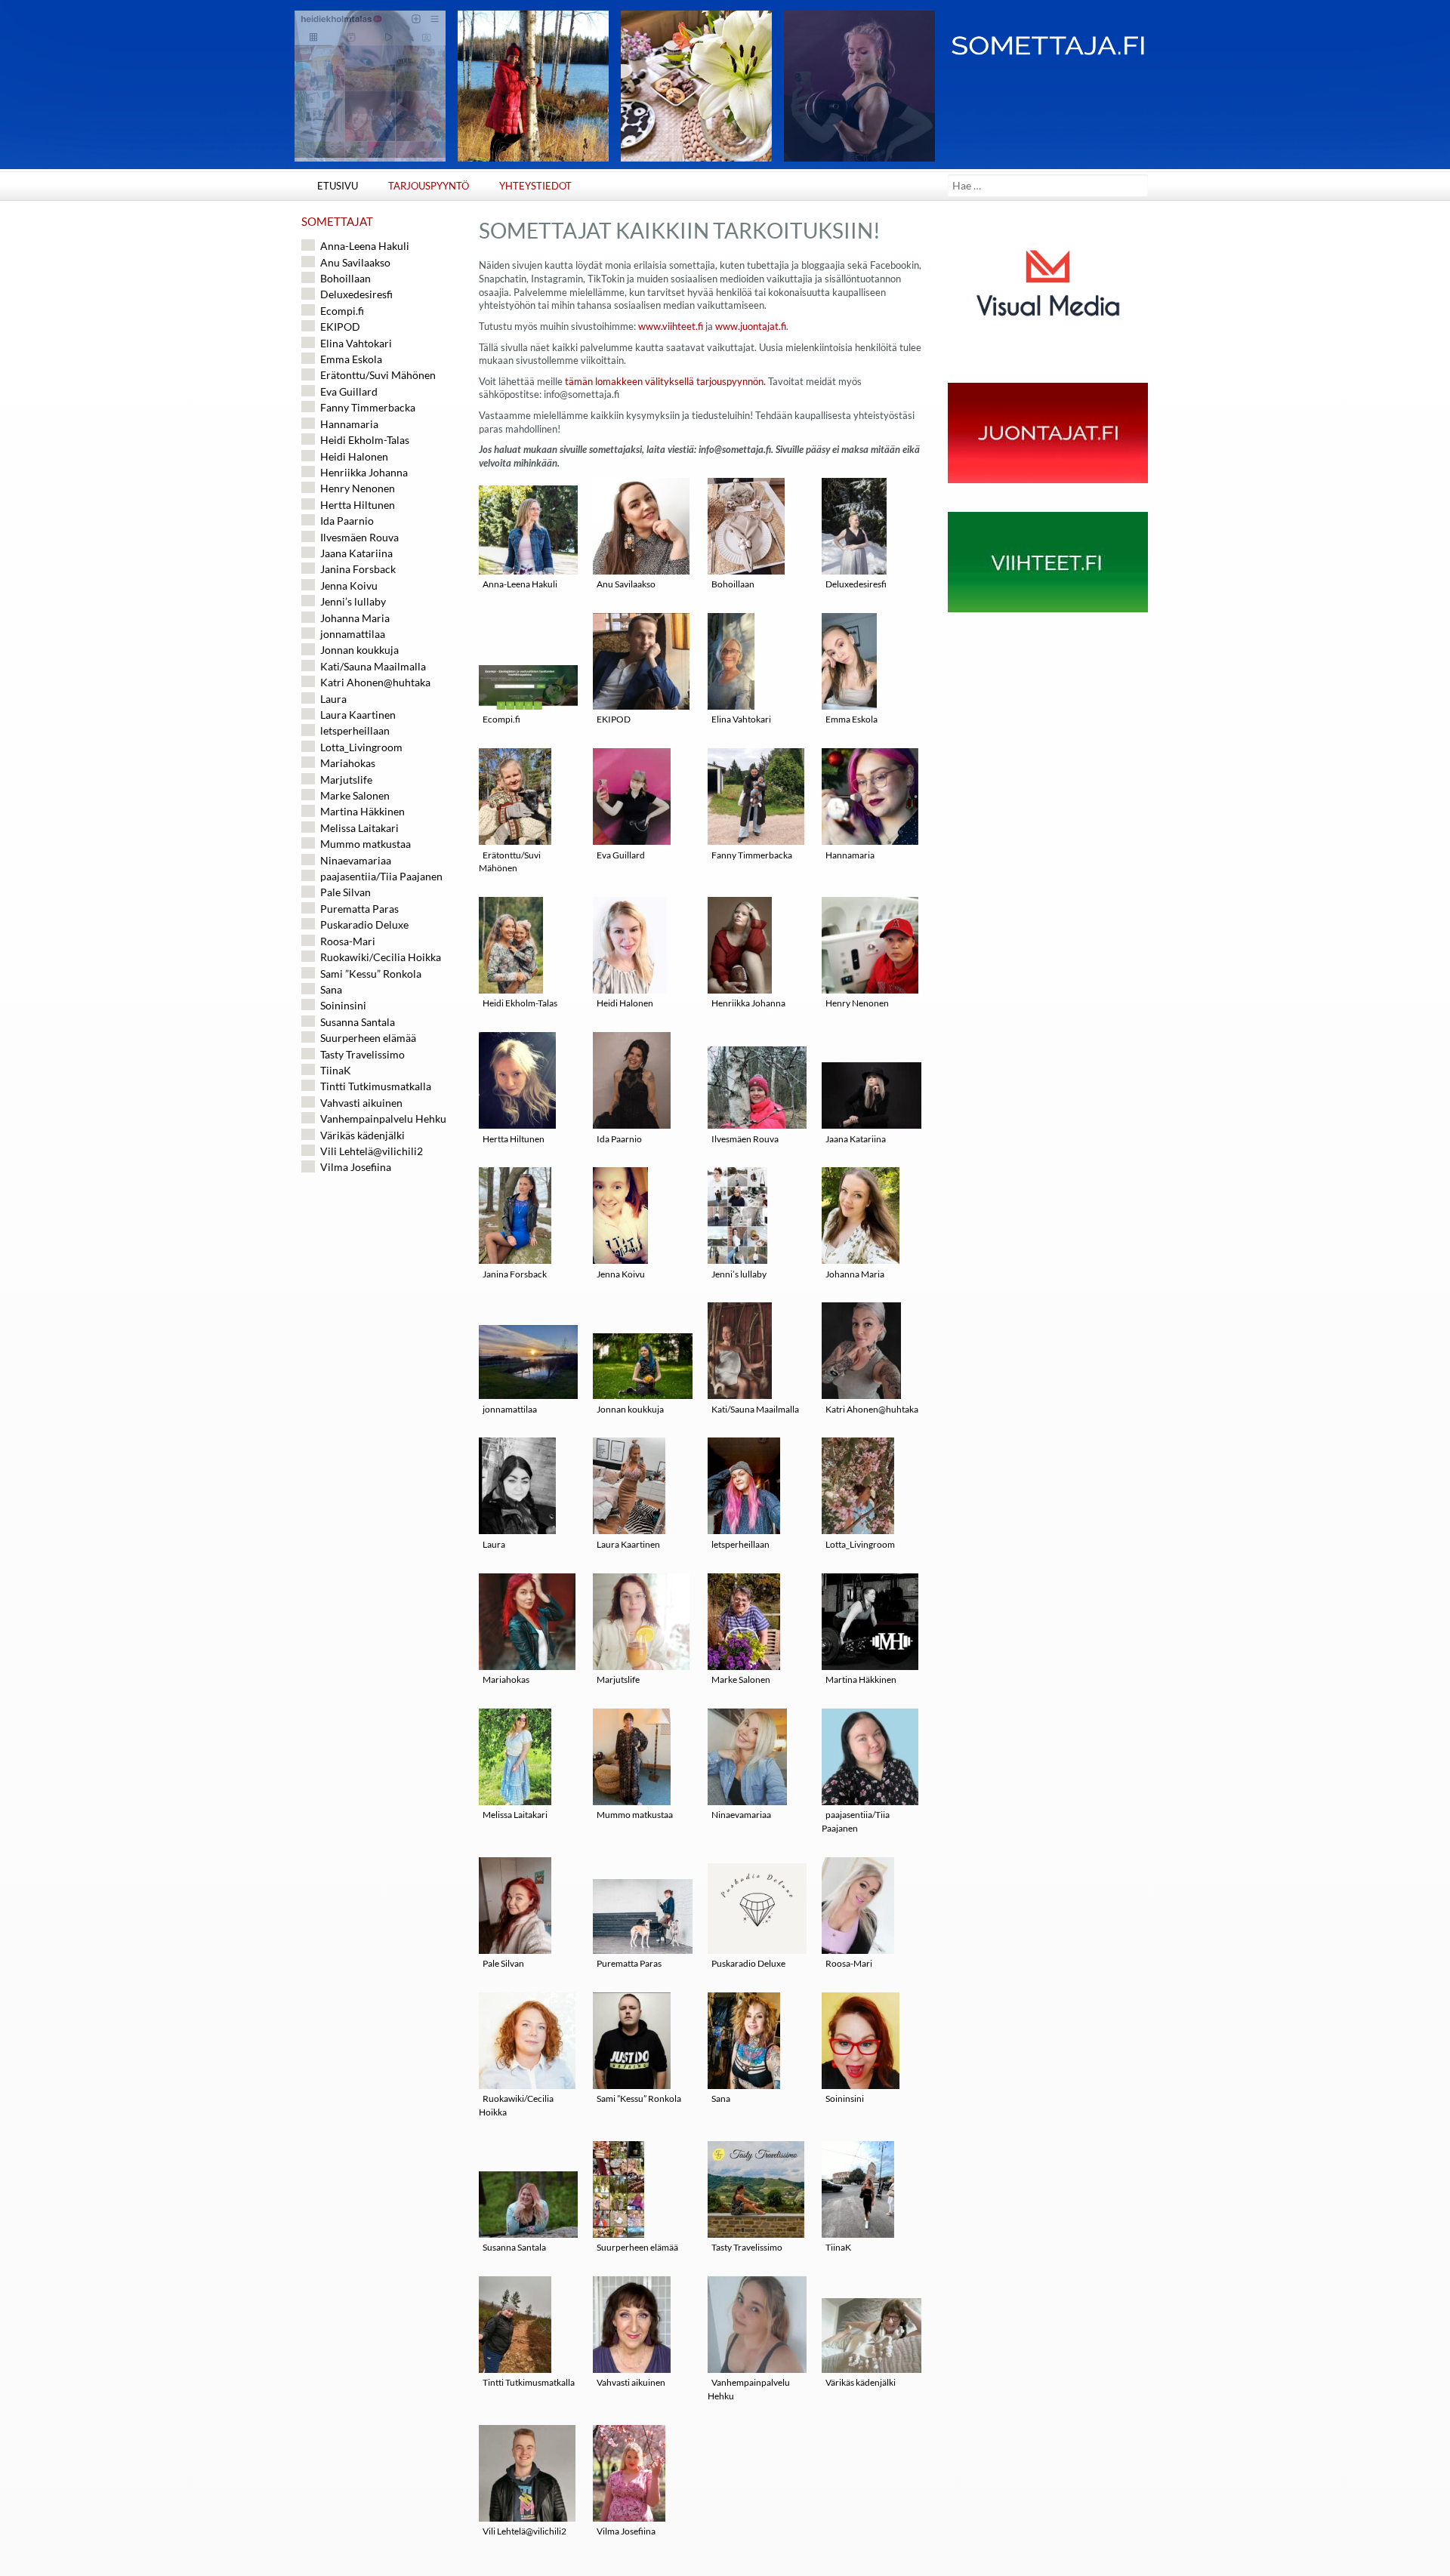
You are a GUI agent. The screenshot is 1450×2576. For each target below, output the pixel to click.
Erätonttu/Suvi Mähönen (510, 862)
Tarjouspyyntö (429, 186)
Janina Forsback (515, 1274)
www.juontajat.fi (751, 327)
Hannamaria (850, 855)
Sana (721, 2098)
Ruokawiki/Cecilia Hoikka (516, 2105)
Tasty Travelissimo (747, 2247)
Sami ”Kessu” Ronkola (639, 2098)
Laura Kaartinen (628, 1544)
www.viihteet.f (671, 327)
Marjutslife (618, 1679)
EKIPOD (614, 719)
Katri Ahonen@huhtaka (872, 1409)
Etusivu (338, 186)
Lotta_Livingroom (860, 1544)
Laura (494, 1544)
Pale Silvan (503, 1963)
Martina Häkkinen (861, 1679)
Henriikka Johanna (748, 1003)
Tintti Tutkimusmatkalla (529, 2382)
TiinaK (838, 2247)
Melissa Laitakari (515, 1815)
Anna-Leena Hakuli (520, 584)
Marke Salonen (741, 1679)
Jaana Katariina (856, 1139)
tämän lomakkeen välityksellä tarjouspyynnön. (665, 382)
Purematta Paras (629, 1963)
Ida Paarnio (619, 1139)
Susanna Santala (514, 2247)
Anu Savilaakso (626, 584)
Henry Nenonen (857, 1003)
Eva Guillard (621, 855)
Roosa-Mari (849, 1963)
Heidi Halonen (625, 1003)
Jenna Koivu (621, 1274)
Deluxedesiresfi (856, 584)
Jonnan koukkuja (630, 1409)
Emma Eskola (851, 719)
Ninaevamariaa (741, 1815)
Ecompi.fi (501, 719)
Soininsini (845, 2098)
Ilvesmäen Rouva (745, 1139)
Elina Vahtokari (741, 719)
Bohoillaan (733, 584)
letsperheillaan (740, 1544)
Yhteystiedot (535, 186)
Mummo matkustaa (635, 1815)
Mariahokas (506, 1679)
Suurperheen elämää (637, 2247)
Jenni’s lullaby (739, 1274)
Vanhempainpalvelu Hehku (749, 2389)
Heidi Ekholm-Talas (520, 1003)
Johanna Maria (855, 1274)
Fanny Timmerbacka (752, 855)
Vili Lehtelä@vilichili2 (524, 2531)
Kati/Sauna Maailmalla (755, 1409)
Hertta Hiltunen (514, 1139)
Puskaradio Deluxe (748, 1963)
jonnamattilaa (510, 1409)
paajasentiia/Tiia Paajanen (856, 1821)
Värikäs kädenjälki (861, 2382)
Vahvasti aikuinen (631, 2382)
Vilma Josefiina (626, 2531)
